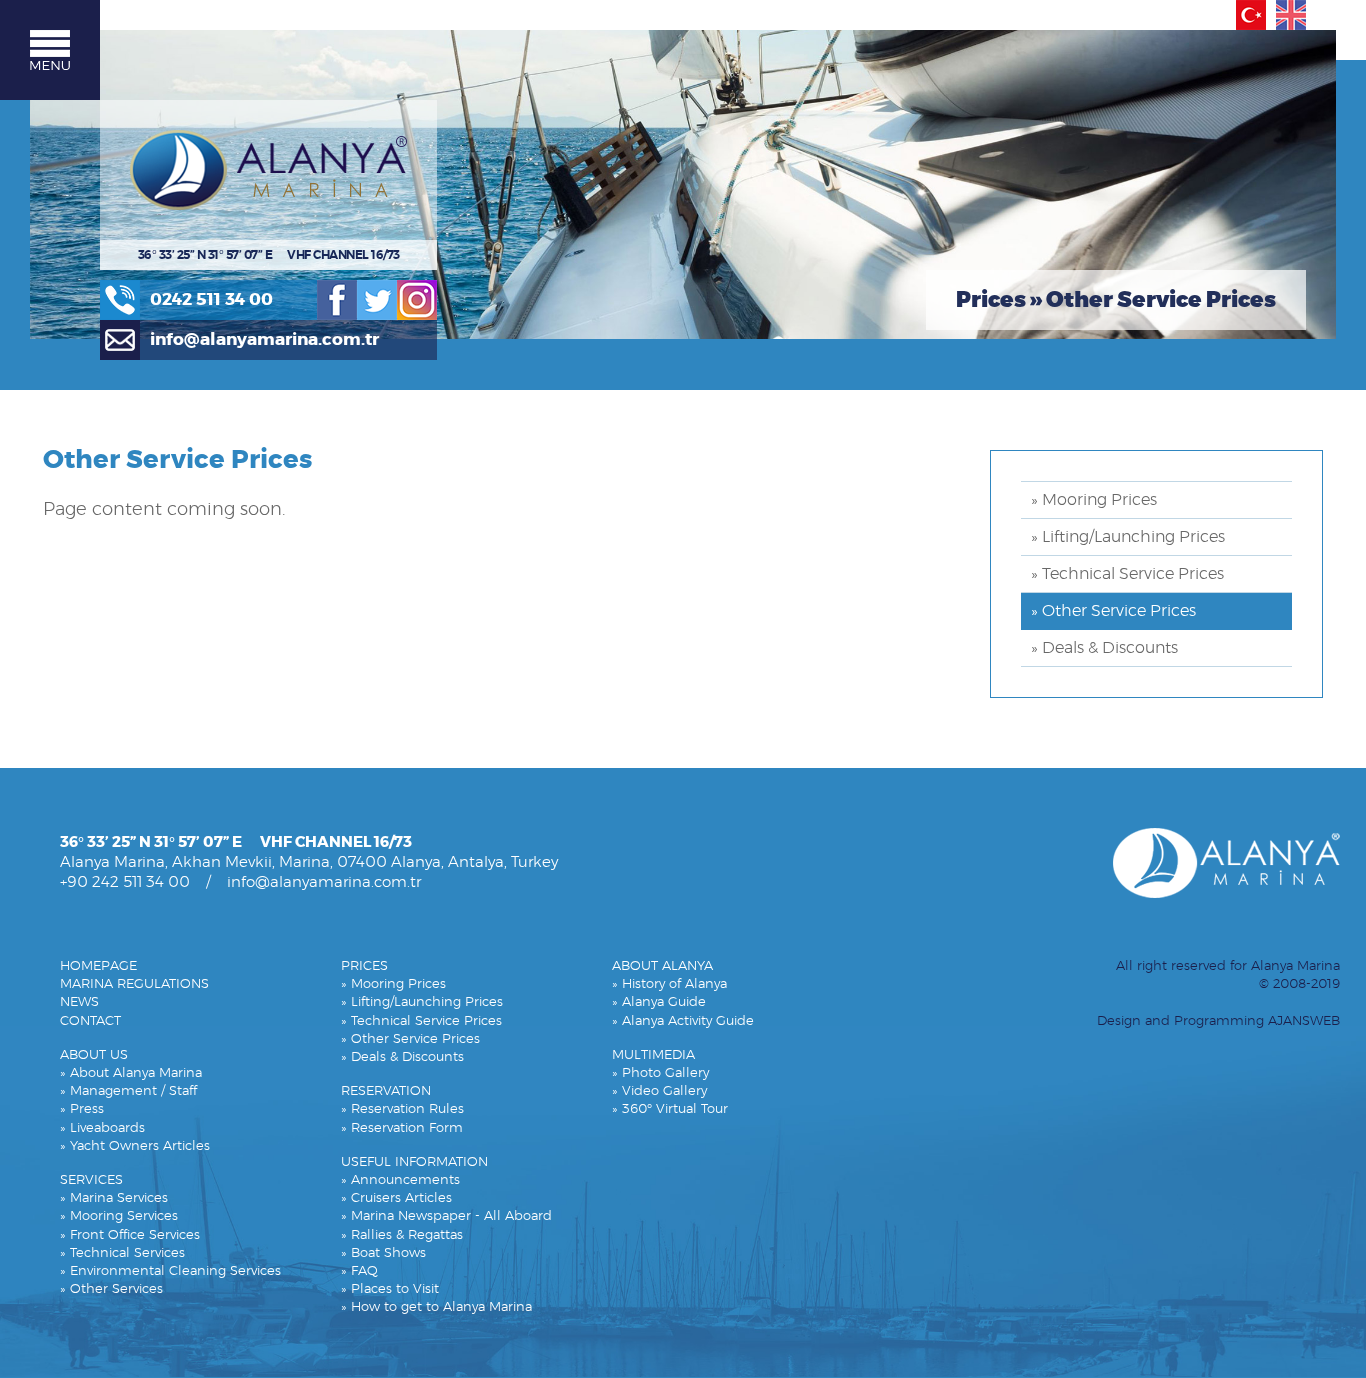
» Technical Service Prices (1127, 574)
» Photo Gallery (660, 1073)
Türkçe (1251, 15)
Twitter (377, 300)
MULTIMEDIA (653, 1055)
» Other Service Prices (1113, 611)
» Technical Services (122, 1253)
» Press (82, 1109)
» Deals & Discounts (1104, 648)
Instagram (417, 300)
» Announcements (400, 1180)
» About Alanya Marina (131, 1073)
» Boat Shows (383, 1253)
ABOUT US (94, 1055)
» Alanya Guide (659, 1002)
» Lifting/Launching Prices (1128, 537)
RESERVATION (386, 1091)
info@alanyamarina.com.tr (264, 339)
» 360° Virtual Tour (670, 1109)
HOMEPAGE (98, 966)
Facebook (337, 300)
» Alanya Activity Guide (683, 1021)
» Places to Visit (390, 1289)
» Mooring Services (119, 1216)
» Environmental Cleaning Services (170, 1271)
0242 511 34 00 (211, 299)
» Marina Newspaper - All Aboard (446, 1216)
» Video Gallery (659, 1091)
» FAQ (359, 1271)
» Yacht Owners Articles (135, 1146)
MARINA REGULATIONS (134, 984)
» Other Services (111, 1289)
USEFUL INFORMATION (414, 1162)
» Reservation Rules (402, 1109)
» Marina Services (114, 1198)
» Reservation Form (402, 1128)
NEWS (79, 1002)
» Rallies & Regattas (402, 1235)
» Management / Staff (128, 1091)
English (1291, 15)
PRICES (364, 966)
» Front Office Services (130, 1235)
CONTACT (90, 1021)
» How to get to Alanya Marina (436, 1307)
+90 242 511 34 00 (125, 882)
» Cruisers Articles (396, 1198)
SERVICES (91, 1180)
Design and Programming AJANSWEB (1218, 1021)
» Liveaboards (102, 1128)
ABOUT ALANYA (662, 966)
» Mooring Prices (1094, 500)
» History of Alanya (669, 984)
